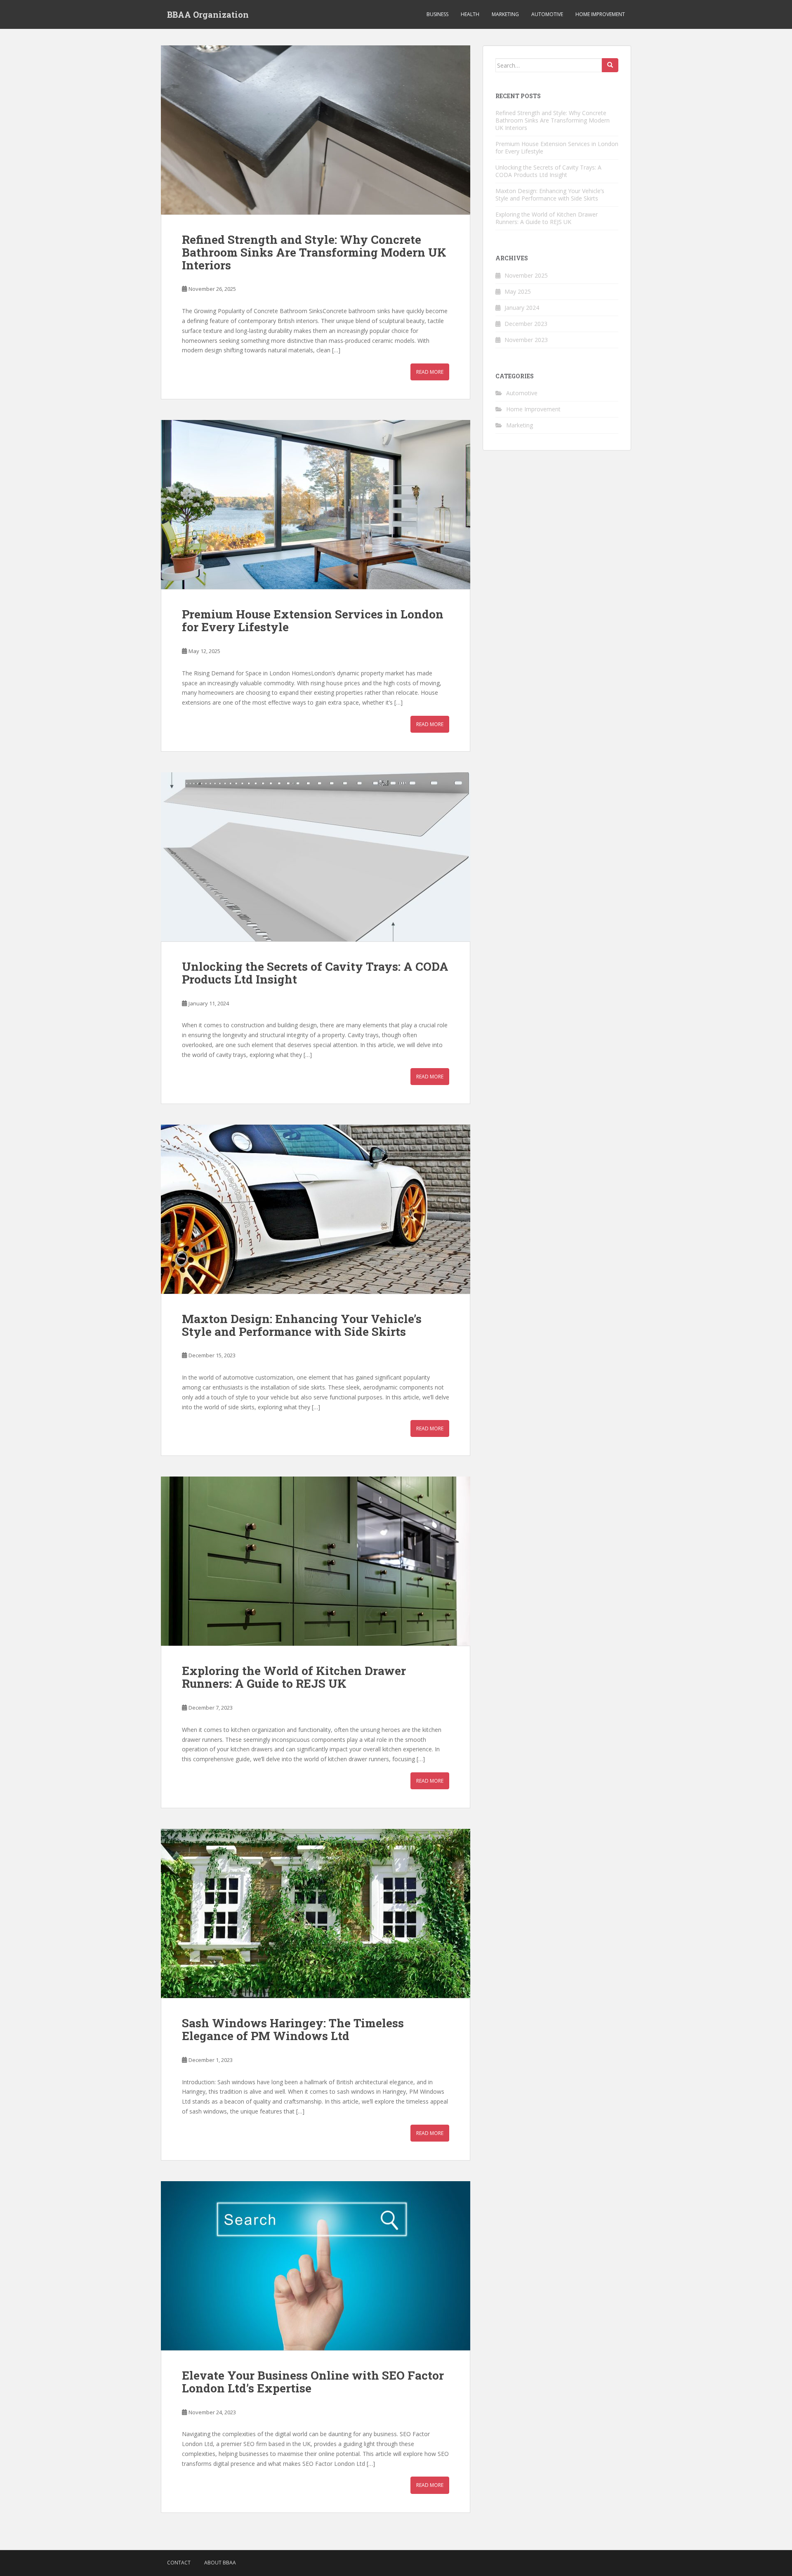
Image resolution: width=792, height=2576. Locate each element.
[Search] (610, 65)
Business (437, 14)
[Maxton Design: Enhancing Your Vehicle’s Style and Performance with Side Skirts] (316, 1209)
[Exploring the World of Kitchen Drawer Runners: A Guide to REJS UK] (316, 1561)
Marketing (505, 14)
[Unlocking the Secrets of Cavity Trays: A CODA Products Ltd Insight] (316, 857)
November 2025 (526, 275)
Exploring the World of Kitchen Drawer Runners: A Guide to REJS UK (294, 1677)
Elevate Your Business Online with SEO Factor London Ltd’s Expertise (313, 2382)
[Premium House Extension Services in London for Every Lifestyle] (316, 505)
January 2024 (522, 308)
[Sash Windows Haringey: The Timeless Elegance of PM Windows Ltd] (316, 1913)
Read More (430, 372)
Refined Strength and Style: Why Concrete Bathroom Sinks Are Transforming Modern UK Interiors (314, 252)
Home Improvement (600, 14)
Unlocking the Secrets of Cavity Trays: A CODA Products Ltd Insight (315, 973)
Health (470, 14)
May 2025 (518, 291)
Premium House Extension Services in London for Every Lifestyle (313, 620)
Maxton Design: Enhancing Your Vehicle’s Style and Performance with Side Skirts (302, 1325)
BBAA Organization (208, 14)
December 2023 (526, 324)
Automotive (547, 14)
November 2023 (526, 340)
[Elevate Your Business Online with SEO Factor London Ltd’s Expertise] (316, 2266)
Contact (179, 2563)
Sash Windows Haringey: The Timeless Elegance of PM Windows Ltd (293, 2029)
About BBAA (220, 2563)
